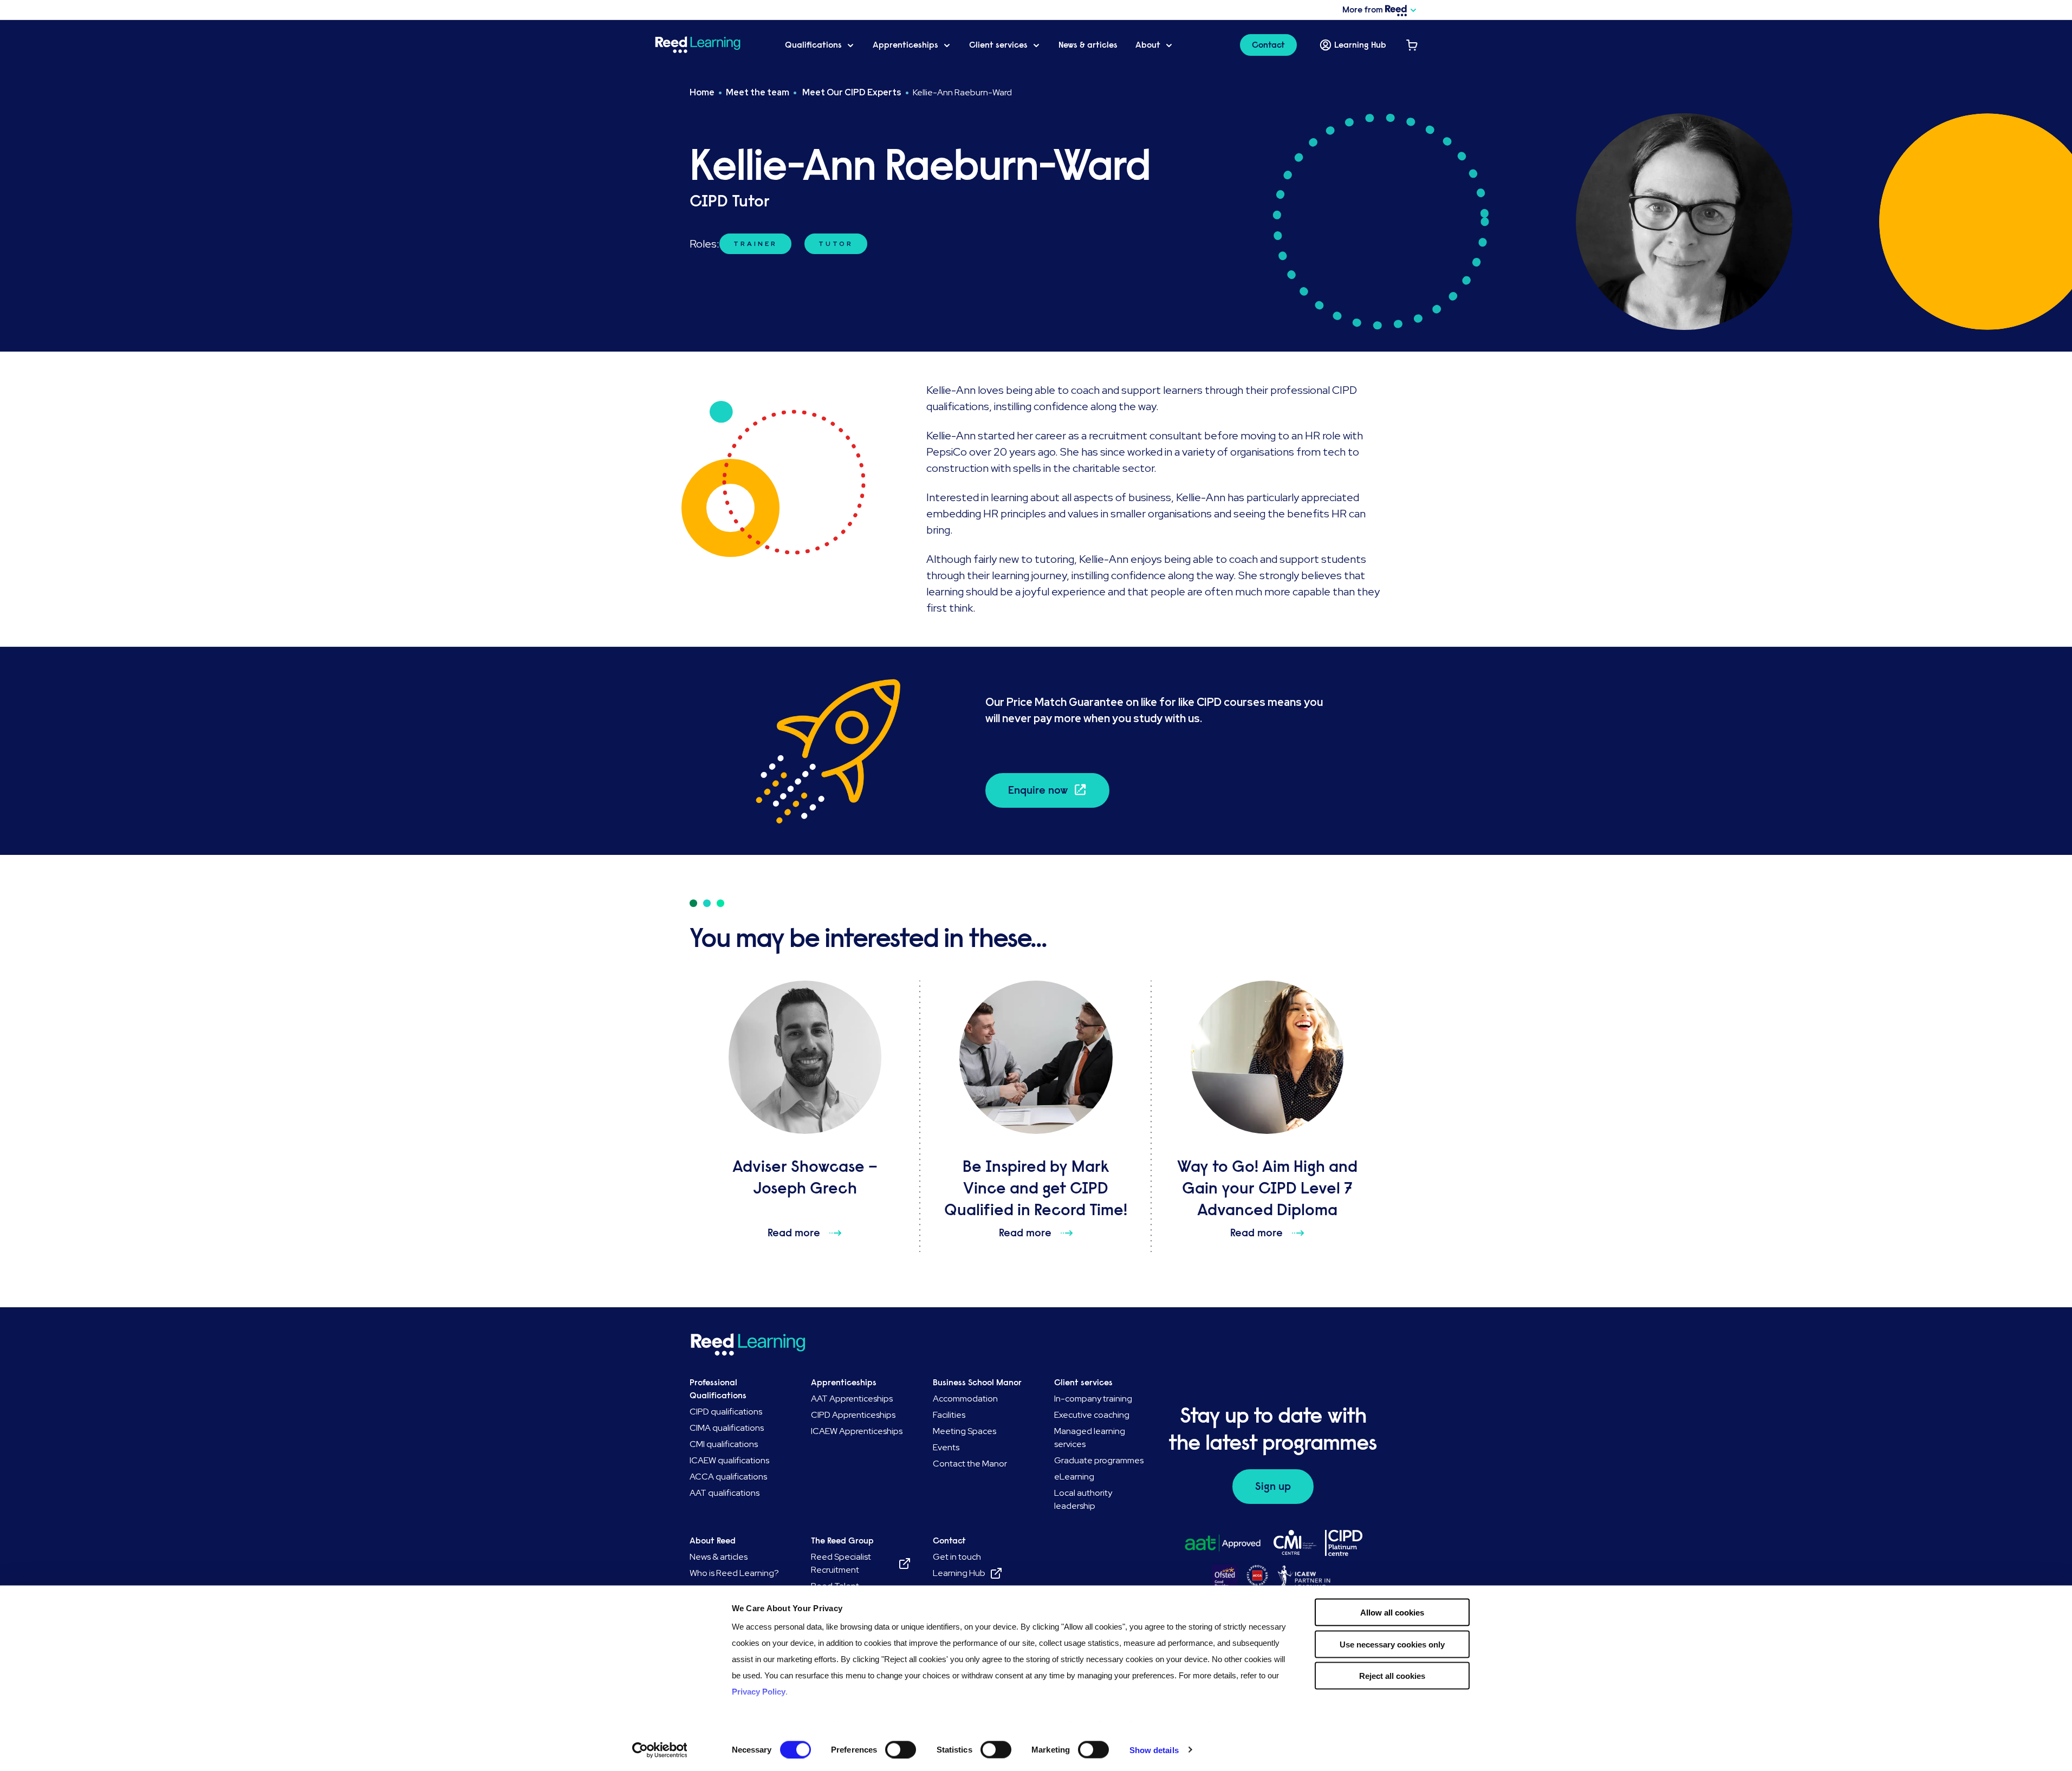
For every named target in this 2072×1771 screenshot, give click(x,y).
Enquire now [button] (1038, 790)
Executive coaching (1092, 1415)
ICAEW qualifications (729, 1460)
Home (702, 92)
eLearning (1074, 1477)
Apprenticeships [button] (905, 45)
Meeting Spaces (964, 1431)
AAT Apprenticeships (852, 1399)
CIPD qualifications (726, 1412)
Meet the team (758, 92)
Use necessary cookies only (1392, 1644)
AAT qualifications (725, 1493)
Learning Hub (1360, 45)
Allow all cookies (1392, 1613)
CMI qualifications (724, 1444)
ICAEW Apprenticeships (857, 1431)
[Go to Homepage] (711, 45)
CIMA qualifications (727, 1428)
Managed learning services (1090, 1438)
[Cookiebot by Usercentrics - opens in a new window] (660, 1750)
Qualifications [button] (813, 45)
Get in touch (957, 1557)
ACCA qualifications (728, 1477)
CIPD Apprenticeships (853, 1415)
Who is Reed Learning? (734, 1573)
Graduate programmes (1099, 1460)
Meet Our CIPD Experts (851, 92)
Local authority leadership (1083, 1499)
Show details (1154, 1750)
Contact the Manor (970, 1464)
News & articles (1088, 45)
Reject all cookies (1392, 1676)
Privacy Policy (759, 1692)
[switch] (901, 1749)
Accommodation (965, 1399)
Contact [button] (1268, 45)
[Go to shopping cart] (1412, 45)
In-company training (1093, 1399)
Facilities (949, 1415)
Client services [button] (998, 45)
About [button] (1148, 45)
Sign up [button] (1273, 1486)
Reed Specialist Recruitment (841, 1563)
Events (946, 1447)
